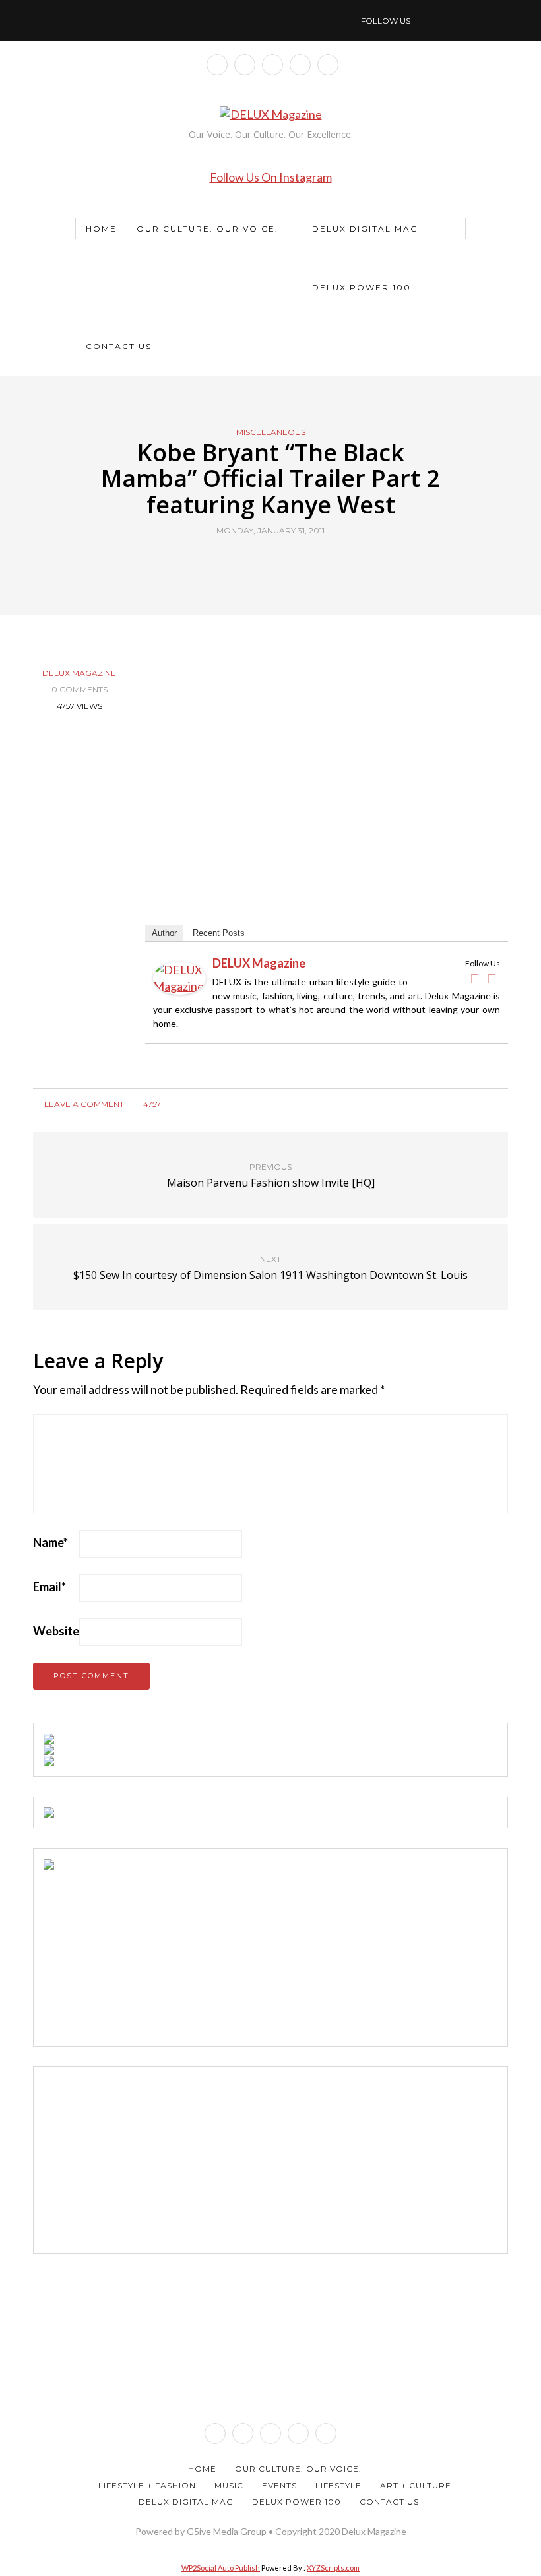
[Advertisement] (143, 1952)
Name (50, 1542)
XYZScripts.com (333, 2568)
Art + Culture (416, 2485)
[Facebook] (474, 979)
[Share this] (246, 561)
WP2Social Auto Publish (221, 2568)
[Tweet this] (262, 561)
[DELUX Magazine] (179, 977)
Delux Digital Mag (365, 229)
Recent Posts (219, 933)
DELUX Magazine (79, 673)
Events (279, 2485)
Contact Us (119, 346)
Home (101, 229)
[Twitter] (492, 979)
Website (56, 1631)
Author (164, 933)
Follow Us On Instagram (271, 177)
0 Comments (80, 689)
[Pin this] (295, 561)
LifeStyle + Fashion (147, 2485)
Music (229, 2485)
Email (49, 1587)
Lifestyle (338, 2485)
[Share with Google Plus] (279, 561)
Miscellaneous (271, 432)
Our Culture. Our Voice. (207, 229)
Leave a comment (83, 1104)
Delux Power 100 (362, 287)
